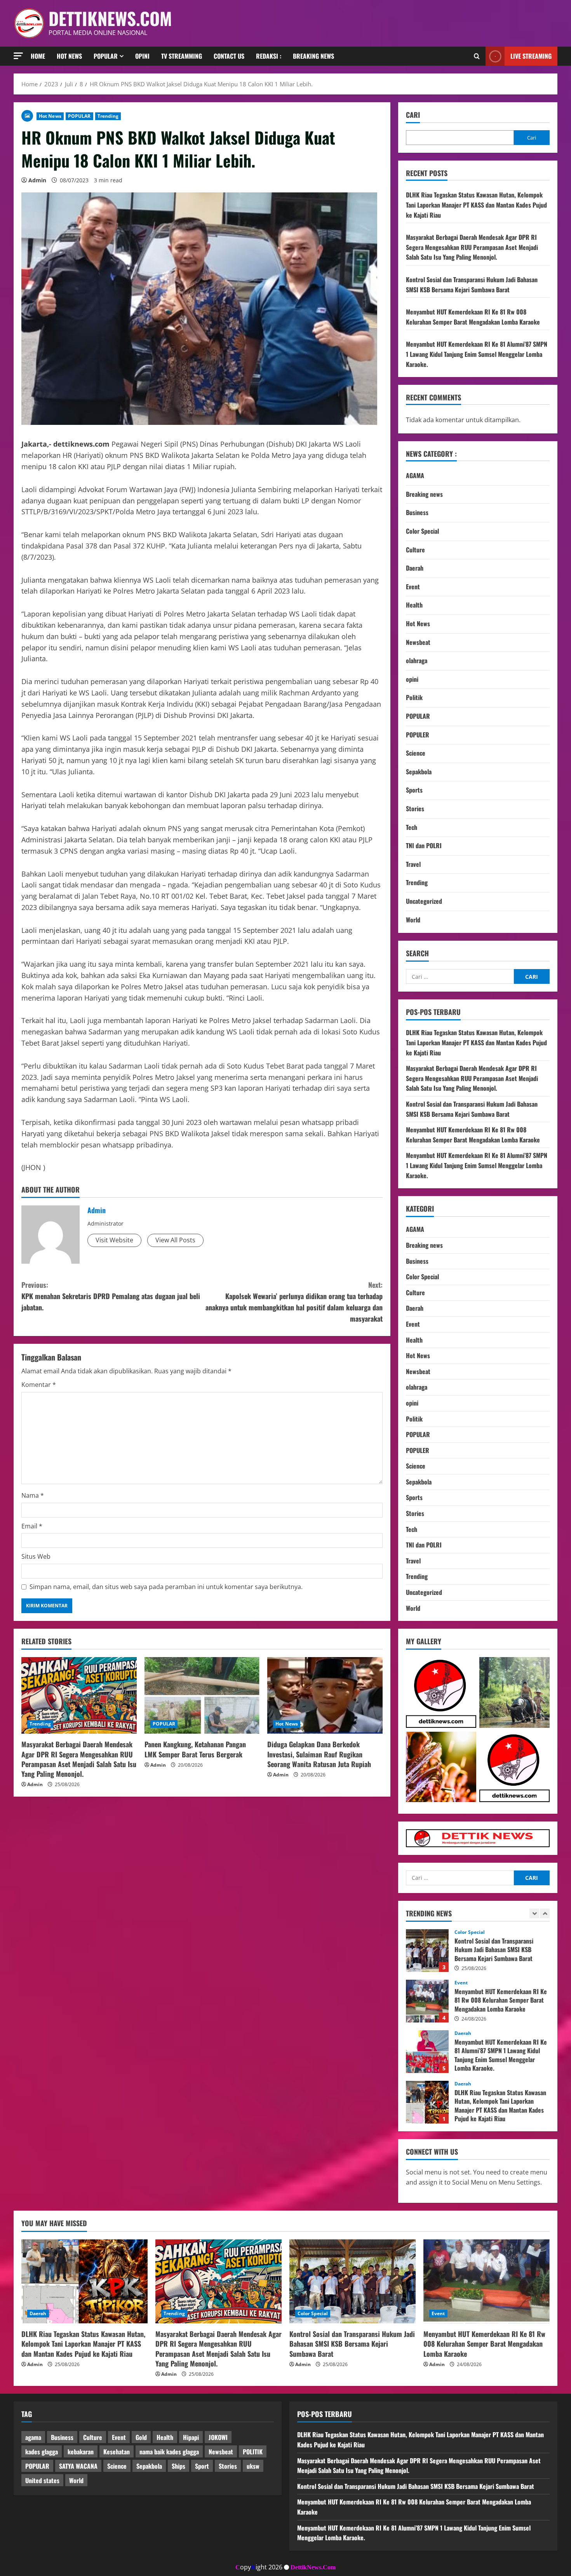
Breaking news (313, 56)
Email (32, 1526)
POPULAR (79, 116)
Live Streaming (531, 56)
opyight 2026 (259, 2567)
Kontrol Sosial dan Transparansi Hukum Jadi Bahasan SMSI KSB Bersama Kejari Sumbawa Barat (472, 285)
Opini (142, 56)
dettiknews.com (110, 18)
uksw (253, 2466)
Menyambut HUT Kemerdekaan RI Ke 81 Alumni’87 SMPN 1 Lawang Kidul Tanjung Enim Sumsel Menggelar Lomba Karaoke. (477, 354)
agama (33, 2437)
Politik (414, 697)
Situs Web (36, 1556)
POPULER (418, 735)
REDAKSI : (269, 56)
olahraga (417, 660)
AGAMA (415, 475)
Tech (412, 827)
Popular (106, 56)
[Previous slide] (534, 1913)
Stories (415, 809)
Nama (33, 1495)
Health (414, 605)
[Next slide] (545, 1913)
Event (413, 587)
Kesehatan (117, 2452)
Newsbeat (418, 642)
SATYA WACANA (78, 2466)
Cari (413, 115)
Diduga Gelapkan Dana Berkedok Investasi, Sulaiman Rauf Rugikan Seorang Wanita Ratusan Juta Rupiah (319, 1754)
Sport (202, 2466)
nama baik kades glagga (169, 2452)
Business (417, 512)
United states (42, 2480)
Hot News (69, 56)
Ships (178, 2466)
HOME (38, 56)
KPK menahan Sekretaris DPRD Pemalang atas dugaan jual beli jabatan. (111, 1296)
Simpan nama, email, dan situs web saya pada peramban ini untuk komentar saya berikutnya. (166, 1587)
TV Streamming (182, 56)
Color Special (422, 531)
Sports (414, 790)
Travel (413, 864)
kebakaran (81, 2452)
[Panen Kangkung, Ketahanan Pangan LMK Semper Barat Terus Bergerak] (202, 1696)
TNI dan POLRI (424, 845)
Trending (108, 116)
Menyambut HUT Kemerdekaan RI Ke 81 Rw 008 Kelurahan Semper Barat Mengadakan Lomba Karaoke (473, 317)
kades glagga (42, 2452)
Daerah (415, 568)
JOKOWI (218, 2437)
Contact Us (229, 56)
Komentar (39, 1385)
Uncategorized (424, 901)
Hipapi (191, 2437)
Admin (37, 180)
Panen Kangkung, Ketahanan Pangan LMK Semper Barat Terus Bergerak (195, 1749)
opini (412, 679)
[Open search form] (477, 56)
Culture (415, 550)
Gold (141, 2437)
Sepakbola (419, 772)
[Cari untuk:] (460, 976)
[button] (18, 56)
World (413, 920)
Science (416, 753)
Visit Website (114, 1240)
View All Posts (175, 1240)
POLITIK (253, 2452)
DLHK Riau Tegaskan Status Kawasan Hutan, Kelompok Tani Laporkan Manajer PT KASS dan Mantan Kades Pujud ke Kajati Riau (476, 205)
